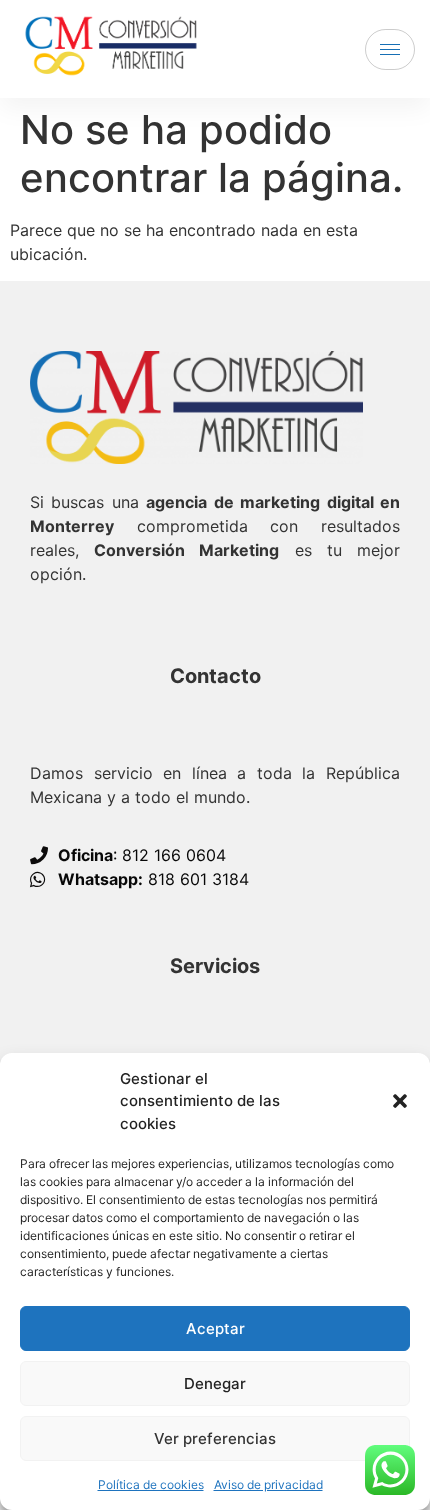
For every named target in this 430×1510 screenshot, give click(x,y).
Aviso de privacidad (268, 1484)
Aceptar (215, 1328)
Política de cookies (151, 1484)
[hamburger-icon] (390, 49)
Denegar (215, 1383)
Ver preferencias (215, 1438)
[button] (400, 1101)
